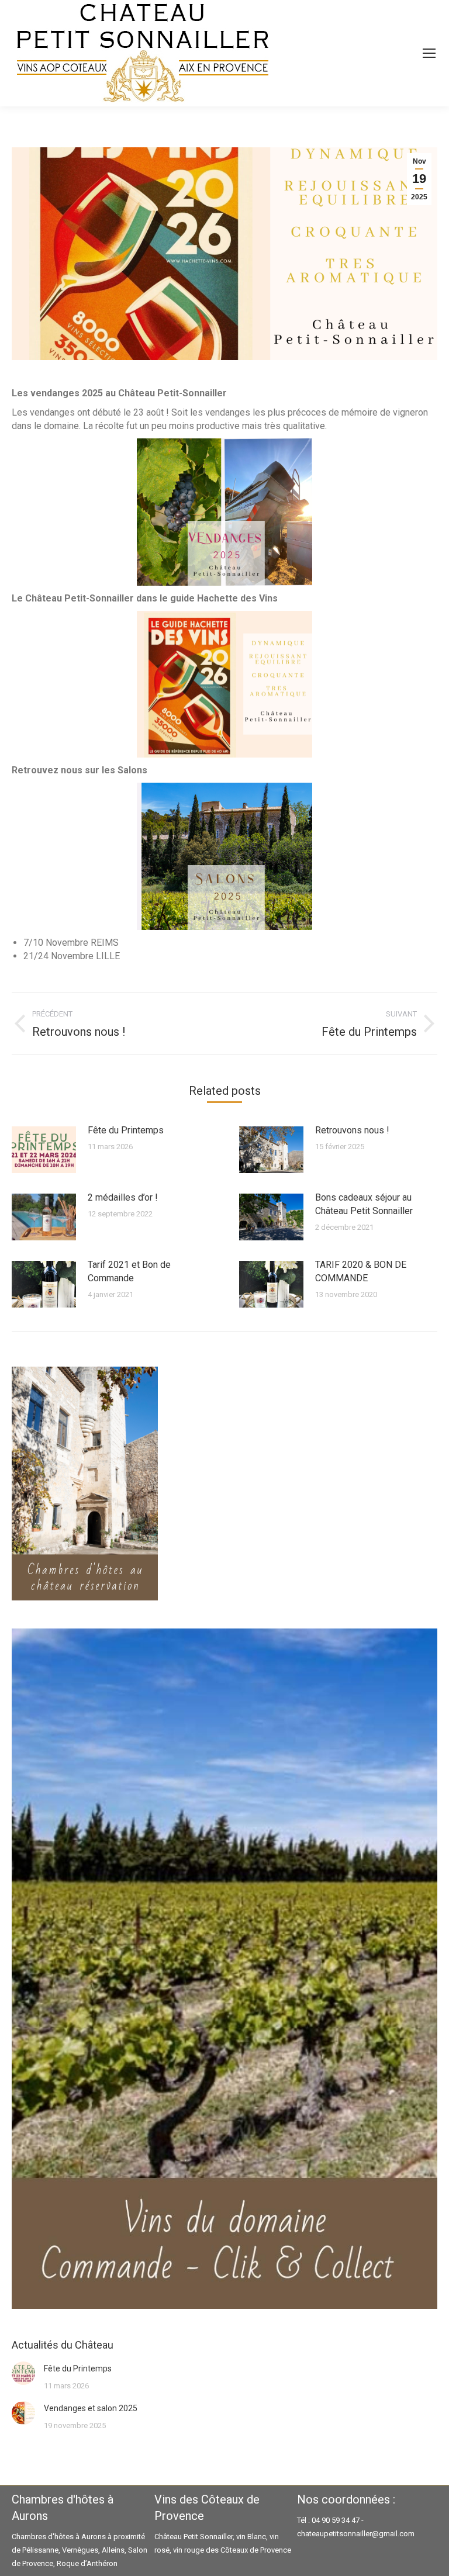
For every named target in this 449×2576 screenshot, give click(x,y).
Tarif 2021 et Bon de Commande (129, 1271)
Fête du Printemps (126, 1130)
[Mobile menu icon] (429, 53)
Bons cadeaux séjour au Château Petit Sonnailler (364, 1204)
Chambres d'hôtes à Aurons (59, 2537)
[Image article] (44, 1150)
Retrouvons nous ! (352, 1130)
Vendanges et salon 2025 (91, 2408)
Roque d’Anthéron (87, 2563)
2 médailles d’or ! (123, 1197)
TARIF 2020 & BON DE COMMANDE (361, 1271)
